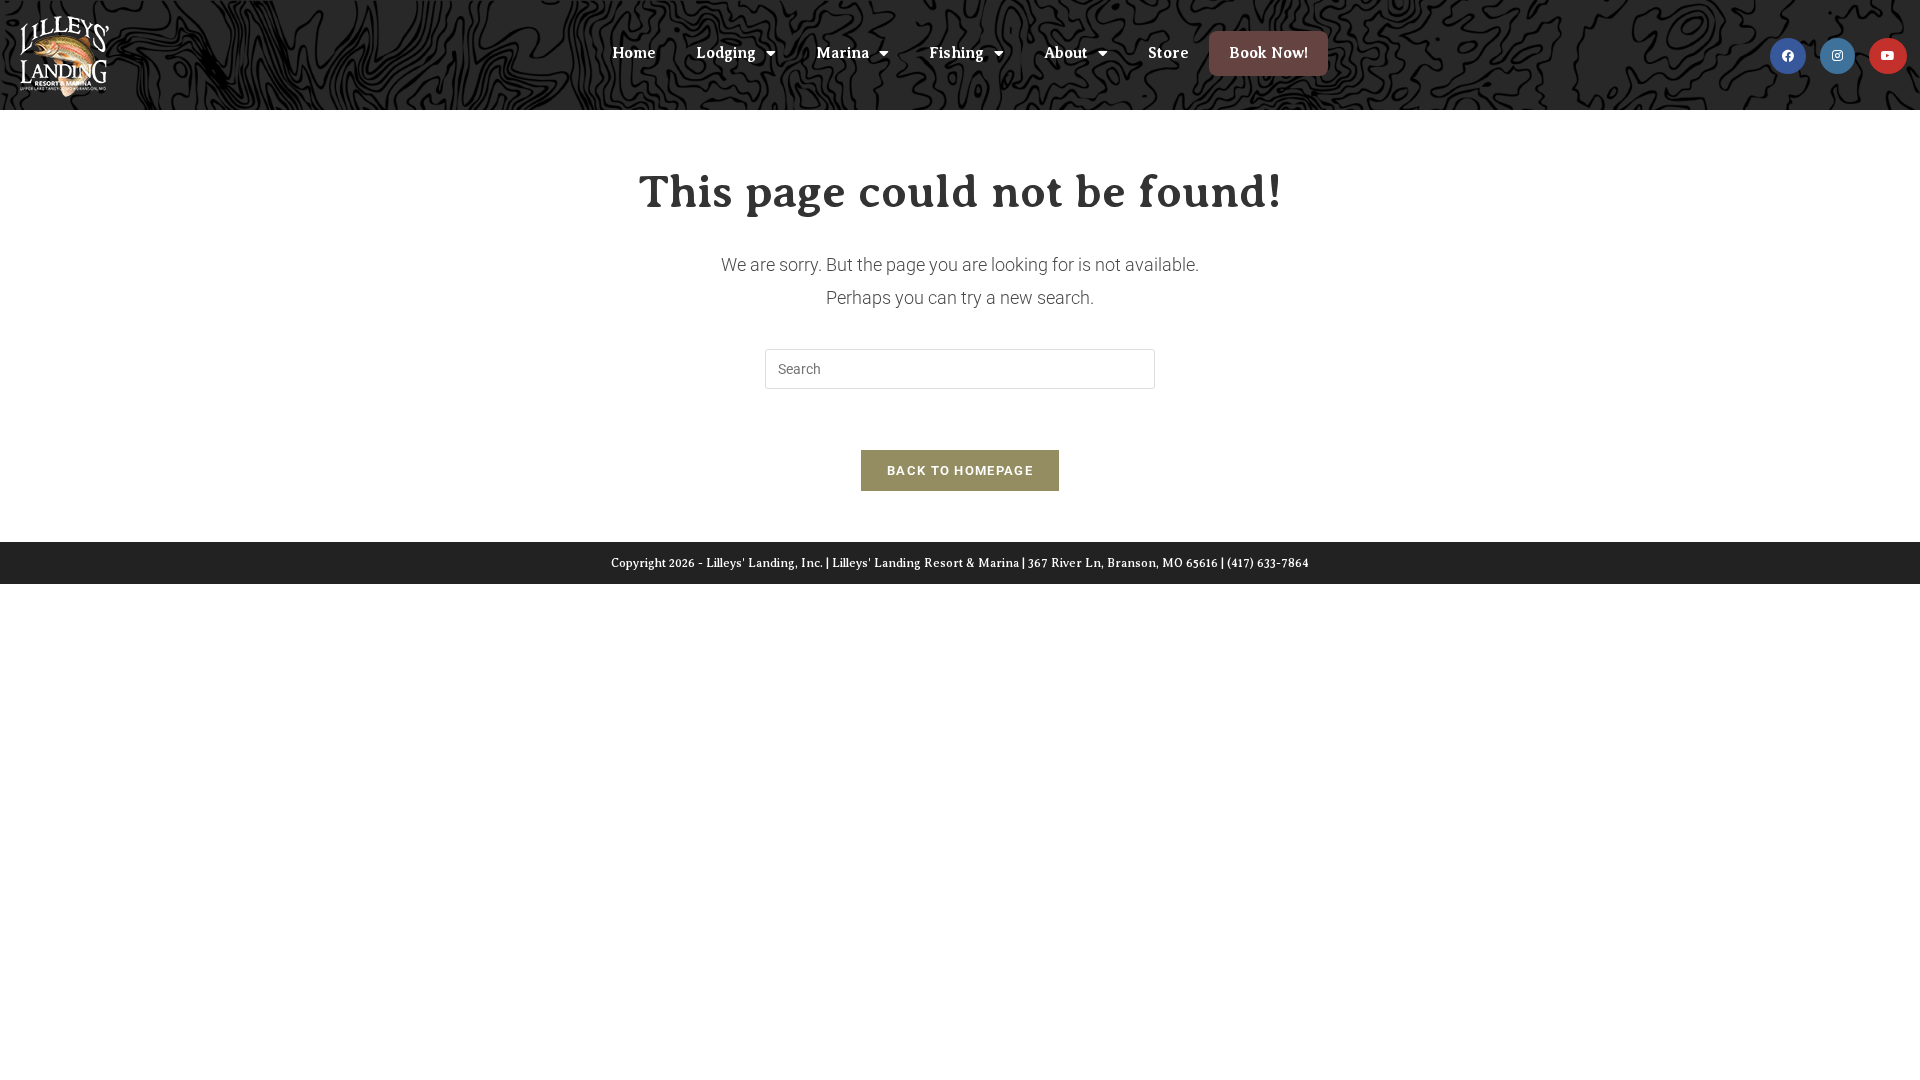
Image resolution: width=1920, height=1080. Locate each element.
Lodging (726, 53)
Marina (842, 53)
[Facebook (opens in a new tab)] (1788, 56)
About (1066, 53)
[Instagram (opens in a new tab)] (1837, 56)
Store (1168, 53)
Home (634, 53)
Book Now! (1268, 53)
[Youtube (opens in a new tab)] (1888, 56)
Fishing (956, 53)
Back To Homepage (960, 470)
